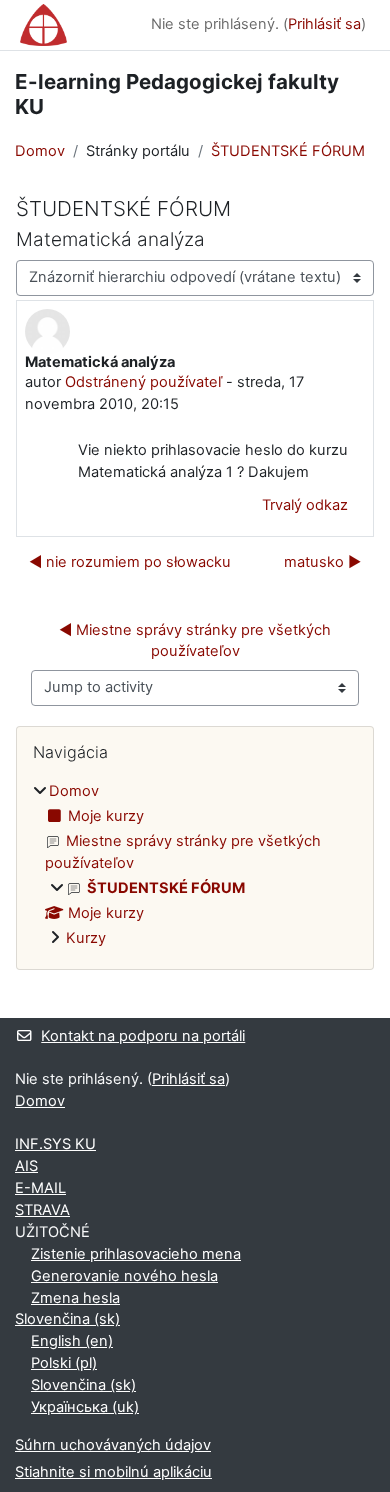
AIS (26, 1166)
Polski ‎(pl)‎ (64, 1363)
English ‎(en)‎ (72, 1341)
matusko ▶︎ (322, 562)
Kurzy (86, 938)
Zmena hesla (75, 1298)
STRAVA (42, 1210)
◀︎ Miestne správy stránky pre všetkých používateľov (197, 641)
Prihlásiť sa (324, 24)
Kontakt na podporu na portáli (143, 1036)
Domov (40, 151)
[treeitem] (195, 865)
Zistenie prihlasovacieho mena (136, 1254)
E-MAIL (40, 1188)
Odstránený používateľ (143, 382)
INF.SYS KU (55, 1144)
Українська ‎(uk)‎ (85, 1407)
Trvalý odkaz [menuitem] (305, 505)
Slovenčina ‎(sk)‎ (67, 1319)
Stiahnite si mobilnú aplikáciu (113, 1472)
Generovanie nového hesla (124, 1276)
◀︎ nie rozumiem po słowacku (130, 562)
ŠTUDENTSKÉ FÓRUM (288, 151)
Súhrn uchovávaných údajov (113, 1445)
